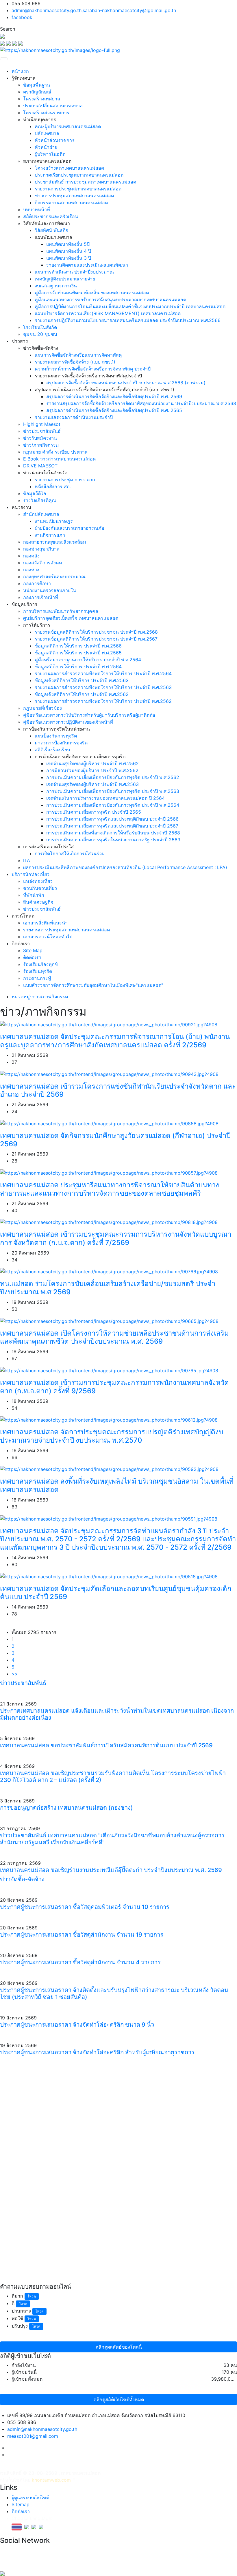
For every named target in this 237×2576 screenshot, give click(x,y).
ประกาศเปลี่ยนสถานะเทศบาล (53, 106)
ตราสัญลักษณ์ (37, 92)
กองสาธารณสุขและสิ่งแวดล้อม (55, 542)
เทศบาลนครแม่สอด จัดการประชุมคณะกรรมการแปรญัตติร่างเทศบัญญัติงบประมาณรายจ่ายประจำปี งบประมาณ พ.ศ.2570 (112, 1436)
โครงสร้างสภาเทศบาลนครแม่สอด (69, 168)
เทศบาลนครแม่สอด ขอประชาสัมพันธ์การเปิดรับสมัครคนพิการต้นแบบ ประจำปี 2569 (106, 1745)
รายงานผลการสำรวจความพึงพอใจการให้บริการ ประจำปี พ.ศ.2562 (103, 701)
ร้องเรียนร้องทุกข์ (40, 964)
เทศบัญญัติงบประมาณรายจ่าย (65, 279)
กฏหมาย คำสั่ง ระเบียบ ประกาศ (55, 452)
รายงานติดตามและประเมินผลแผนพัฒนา (87, 265)
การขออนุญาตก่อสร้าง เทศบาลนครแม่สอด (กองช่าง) (66, 1808)
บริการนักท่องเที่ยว (30, 874)
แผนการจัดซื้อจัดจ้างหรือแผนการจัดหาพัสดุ (78, 355)
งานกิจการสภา (50, 535)
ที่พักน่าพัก (34, 895)
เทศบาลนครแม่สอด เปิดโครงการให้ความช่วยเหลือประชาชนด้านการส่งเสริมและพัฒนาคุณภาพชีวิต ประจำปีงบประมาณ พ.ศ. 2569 (114, 1337)
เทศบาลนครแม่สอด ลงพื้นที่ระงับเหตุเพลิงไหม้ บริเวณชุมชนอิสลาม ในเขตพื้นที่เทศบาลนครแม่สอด (117, 1485)
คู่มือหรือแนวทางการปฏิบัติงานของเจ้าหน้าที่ (68, 722)
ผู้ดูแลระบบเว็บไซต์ (30, 2498)
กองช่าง (31, 570)
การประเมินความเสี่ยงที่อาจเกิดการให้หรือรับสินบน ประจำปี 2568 (113, 833)
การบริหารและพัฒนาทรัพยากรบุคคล (61, 611)
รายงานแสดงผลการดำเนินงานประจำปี (74, 417)
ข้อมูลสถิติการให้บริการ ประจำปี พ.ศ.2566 (78, 646)
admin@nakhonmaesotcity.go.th (42, 2429)
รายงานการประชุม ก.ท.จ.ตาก (65, 480)
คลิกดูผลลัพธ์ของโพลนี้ (119, 2347)
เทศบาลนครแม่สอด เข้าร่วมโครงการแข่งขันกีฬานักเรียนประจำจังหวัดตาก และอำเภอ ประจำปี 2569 (118, 1090)
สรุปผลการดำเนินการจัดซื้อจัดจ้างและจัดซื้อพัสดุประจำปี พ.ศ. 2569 (114, 396)
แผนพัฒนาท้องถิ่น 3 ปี (69, 258)
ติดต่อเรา (32, 957)
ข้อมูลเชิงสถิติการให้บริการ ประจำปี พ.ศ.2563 (82, 680)
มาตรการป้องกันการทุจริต (61, 743)
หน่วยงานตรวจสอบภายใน (50, 590)
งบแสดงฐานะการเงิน (56, 286)
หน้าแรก (20, 71)
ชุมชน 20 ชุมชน (40, 334)
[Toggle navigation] (4, 59)
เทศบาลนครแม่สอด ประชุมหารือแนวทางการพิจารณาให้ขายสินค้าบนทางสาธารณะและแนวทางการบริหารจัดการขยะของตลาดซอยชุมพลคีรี (110, 1189)
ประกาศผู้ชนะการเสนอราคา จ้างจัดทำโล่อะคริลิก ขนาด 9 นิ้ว (77, 2025)
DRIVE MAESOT (40, 466)
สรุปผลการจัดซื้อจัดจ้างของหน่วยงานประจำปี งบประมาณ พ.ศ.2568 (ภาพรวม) (126, 383)
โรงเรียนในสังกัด (40, 327)
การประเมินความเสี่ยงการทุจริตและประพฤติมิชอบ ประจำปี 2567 (112, 826)
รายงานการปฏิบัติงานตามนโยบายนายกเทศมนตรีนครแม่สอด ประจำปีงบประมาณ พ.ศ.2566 (128, 320)
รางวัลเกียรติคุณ (40, 500)
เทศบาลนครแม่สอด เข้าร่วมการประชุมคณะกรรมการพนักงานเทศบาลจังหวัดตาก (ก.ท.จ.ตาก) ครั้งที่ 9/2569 (114, 1387)
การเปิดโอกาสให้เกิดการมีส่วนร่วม (70, 853)
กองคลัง (31, 556)
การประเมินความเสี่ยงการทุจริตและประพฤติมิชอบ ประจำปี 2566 (112, 819)
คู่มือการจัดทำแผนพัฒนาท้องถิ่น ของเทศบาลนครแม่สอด (92, 293)
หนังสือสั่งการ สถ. (53, 486)
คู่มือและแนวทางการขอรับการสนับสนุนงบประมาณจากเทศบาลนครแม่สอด (110, 299)
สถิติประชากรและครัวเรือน (51, 216)
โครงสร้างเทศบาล (42, 99)
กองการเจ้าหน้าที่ (41, 597)
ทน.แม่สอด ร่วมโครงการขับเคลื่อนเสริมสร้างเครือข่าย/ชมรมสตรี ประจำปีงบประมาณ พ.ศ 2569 (108, 1288)
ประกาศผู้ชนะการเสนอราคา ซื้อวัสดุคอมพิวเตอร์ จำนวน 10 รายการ (85, 1907)
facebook (22, 17)
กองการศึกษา (37, 583)
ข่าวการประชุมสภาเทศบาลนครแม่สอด (74, 196)
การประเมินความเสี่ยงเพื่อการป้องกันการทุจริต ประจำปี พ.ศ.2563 (113, 791)
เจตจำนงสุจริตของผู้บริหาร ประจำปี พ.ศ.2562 (92, 763)
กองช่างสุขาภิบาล (41, 549)
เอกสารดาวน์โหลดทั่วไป (48, 937)
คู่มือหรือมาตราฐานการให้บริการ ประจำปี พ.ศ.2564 (88, 660)
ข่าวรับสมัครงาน (40, 438)
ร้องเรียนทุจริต (38, 971)
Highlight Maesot (42, 424)
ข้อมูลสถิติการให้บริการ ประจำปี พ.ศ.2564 (78, 667)
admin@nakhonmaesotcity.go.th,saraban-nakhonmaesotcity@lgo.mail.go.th (94, 10)
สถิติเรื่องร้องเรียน (52, 750)
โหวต (32, 2296)
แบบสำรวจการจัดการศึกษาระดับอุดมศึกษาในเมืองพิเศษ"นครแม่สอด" (93, 985)
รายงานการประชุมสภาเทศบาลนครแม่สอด (78, 189)
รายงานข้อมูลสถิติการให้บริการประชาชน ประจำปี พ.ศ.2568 (96, 632)
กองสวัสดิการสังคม (43, 563)
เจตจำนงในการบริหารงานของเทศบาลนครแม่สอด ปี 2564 (105, 798)
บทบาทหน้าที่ (37, 209)
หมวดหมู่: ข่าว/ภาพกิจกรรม (40, 997)
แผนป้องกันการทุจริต (56, 736)
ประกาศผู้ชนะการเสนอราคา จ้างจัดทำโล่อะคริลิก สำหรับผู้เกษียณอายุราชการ (97, 2052)
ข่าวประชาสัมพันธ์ (42, 431)
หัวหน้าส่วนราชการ (55, 140)
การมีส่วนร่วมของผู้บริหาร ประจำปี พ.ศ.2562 (92, 770)
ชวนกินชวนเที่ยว (40, 888)
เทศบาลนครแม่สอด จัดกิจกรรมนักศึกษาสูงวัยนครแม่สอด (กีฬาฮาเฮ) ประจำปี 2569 (115, 1140)
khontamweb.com (51, 2480)
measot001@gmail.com (33, 2436)
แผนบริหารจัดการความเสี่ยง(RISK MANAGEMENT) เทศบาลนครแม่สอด (108, 313)
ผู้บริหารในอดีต (50, 154)
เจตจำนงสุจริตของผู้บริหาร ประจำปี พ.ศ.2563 (92, 784)
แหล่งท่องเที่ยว (38, 881)
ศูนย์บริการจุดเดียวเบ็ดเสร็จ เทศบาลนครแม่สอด (71, 618)
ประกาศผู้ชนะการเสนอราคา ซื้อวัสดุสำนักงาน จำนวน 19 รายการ (82, 1935)
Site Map (33, 950)
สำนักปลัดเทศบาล (41, 514)
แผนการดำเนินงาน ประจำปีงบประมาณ (74, 272)
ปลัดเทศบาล (47, 133)
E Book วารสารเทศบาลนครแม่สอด (59, 459)
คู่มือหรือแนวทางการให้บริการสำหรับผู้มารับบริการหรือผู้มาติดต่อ (89, 715)
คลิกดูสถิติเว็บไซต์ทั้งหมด (119, 2399)
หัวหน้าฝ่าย (46, 147)
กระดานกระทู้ (37, 978)
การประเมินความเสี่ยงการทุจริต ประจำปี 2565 (94, 812)
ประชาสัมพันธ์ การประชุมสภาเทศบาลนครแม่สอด (85, 182)
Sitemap (21, 2504)
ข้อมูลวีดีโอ (35, 493)
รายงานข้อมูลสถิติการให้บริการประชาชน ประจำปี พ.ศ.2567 (96, 639)
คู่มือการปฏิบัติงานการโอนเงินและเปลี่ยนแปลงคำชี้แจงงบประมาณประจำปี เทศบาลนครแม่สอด (130, 306)
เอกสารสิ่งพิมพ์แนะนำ (45, 923)
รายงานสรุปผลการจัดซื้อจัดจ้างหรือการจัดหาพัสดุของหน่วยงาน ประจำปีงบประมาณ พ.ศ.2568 (141, 403)
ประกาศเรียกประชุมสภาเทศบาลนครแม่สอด (79, 175)
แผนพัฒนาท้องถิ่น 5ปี (68, 244)
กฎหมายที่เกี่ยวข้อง (42, 708)
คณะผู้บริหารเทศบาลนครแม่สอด (68, 126)
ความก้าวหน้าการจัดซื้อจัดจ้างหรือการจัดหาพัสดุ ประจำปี (93, 369)
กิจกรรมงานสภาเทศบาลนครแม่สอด (71, 203)
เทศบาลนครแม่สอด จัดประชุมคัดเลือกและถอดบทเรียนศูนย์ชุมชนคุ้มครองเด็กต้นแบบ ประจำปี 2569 (116, 1593)
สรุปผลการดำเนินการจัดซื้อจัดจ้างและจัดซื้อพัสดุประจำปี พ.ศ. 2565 (114, 410)
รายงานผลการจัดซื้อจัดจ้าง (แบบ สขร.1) (75, 362)
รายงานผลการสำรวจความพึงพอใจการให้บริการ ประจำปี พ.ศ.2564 (103, 673)
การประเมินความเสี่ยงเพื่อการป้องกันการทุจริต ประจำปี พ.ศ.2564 (113, 805)
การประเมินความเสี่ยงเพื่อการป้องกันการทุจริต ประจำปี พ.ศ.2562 (113, 777)
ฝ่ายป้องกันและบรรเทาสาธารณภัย (69, 528)
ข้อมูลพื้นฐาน (37, 85)
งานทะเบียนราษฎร (54, 521)
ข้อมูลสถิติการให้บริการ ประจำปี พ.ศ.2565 (78, 653)
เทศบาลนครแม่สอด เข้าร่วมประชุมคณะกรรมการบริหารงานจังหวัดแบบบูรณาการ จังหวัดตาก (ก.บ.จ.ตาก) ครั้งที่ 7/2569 (116, 1238)
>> (15, 1674)
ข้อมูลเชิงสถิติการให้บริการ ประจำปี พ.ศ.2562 (82, 694)
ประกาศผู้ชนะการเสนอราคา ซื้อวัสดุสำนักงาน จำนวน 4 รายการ (80, 1962)
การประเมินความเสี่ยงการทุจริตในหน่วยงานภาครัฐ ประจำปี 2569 (113, 840)
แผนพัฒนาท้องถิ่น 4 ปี (69, 251)
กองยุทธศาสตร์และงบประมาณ (54, 576)
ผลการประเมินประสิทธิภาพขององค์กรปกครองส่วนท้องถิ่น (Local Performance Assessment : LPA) (125, 867)
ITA (27, 860)
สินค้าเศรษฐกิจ (38, 902)
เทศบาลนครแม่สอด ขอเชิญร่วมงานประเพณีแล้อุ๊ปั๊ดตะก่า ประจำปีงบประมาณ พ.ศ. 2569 (111, 1870)
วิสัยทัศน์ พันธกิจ (51, 230)
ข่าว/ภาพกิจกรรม (41, 445)
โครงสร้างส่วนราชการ (46, 113)
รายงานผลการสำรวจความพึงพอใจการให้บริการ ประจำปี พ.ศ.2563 (103, 687)
